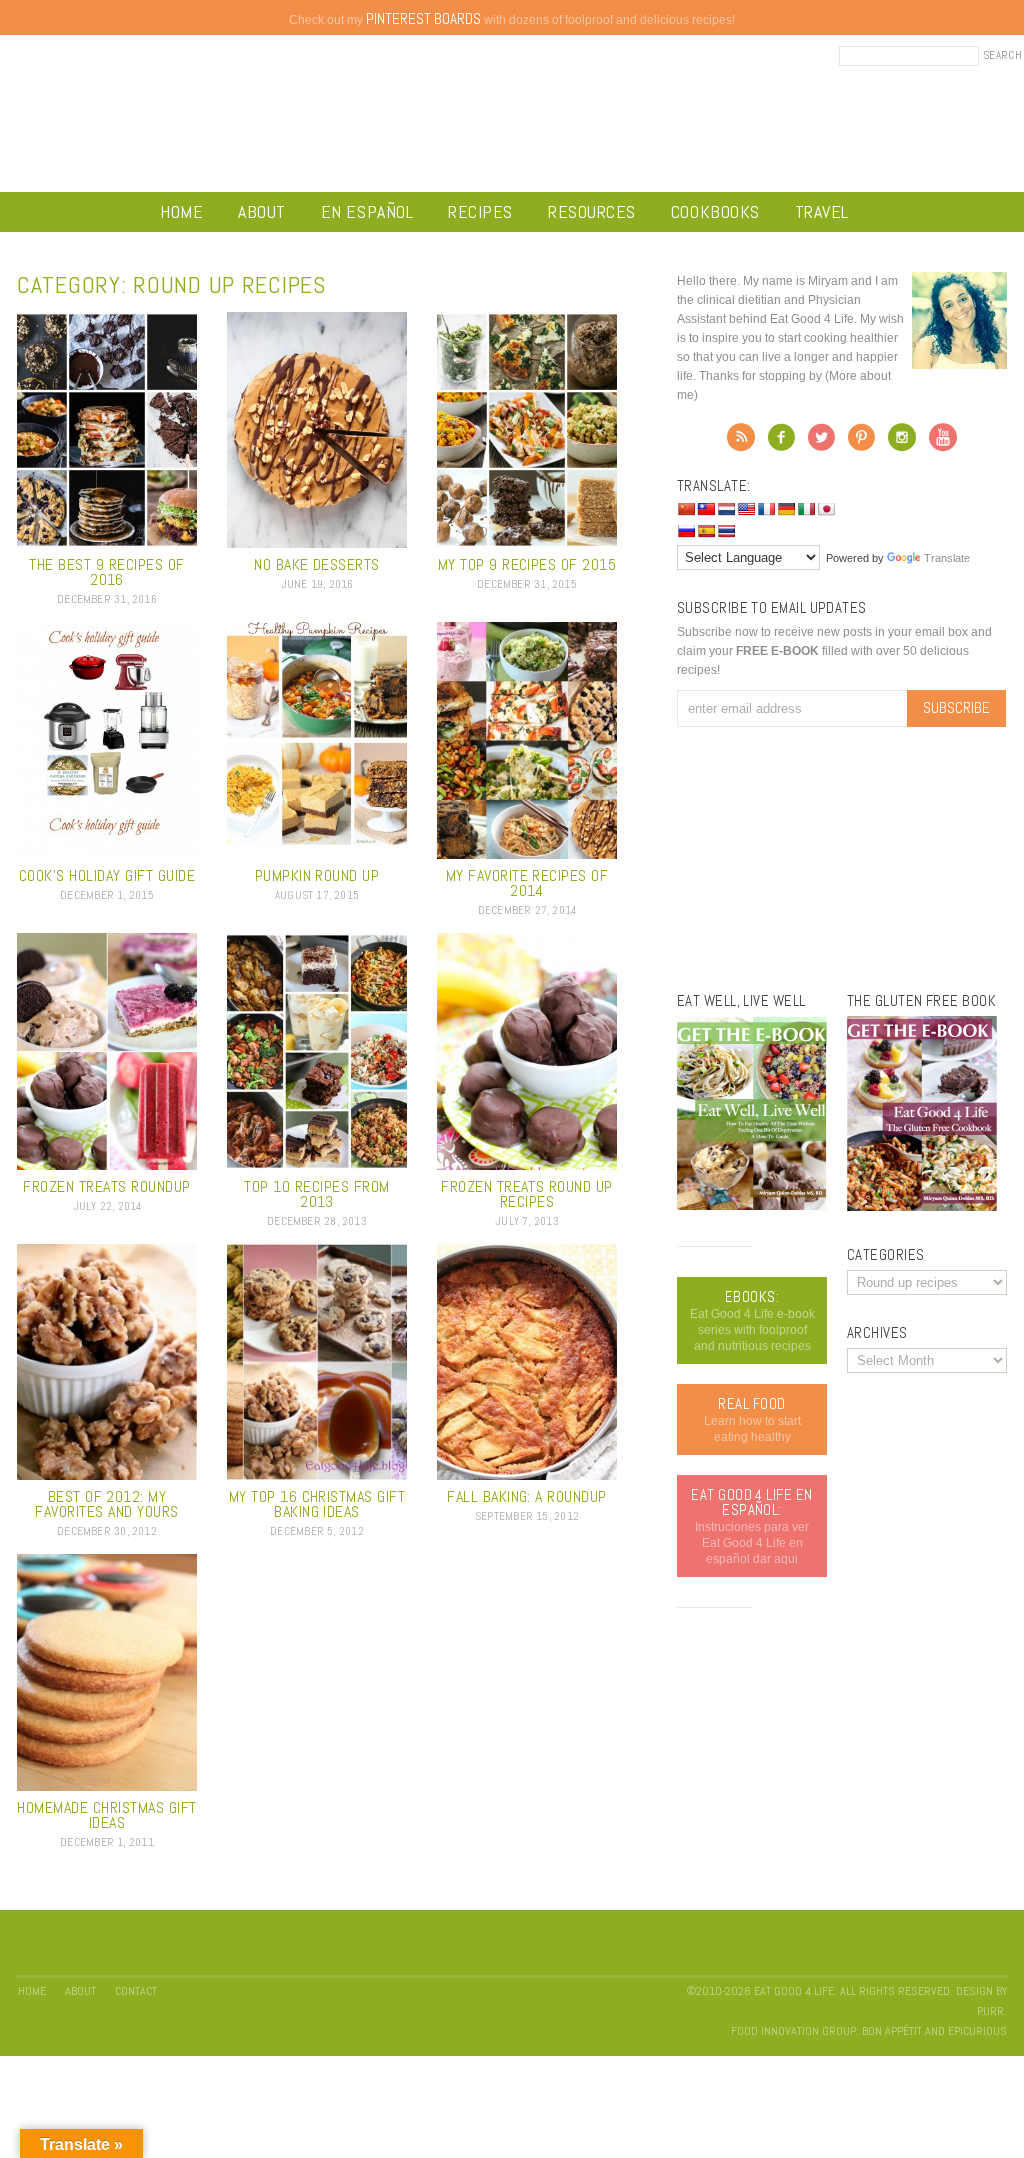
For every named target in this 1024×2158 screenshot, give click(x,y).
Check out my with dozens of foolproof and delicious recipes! (512, 20)
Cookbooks (715, 211)
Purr (990, 2011)
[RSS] (741, 443)
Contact (136, 1991)
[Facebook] (781, 443)
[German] (786, 509)
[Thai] (726, 531)
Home (181, 211)
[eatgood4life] (752, 1206)
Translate (947, 558)
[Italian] (806, 509)
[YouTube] (943, 443)
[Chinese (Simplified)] (686, 509)
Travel (822, 211)
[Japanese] (826, 509)
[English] (746, 509)
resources (592, 211)
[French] (766, 509)
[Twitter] (821, 443)
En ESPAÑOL (367, 211)
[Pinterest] (861, 443)
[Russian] (686, 531)
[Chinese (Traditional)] (706, 509)
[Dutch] (726, 509)
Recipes (480, 211)
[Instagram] (902, 443)
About (262, 211)
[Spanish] (706, 531)
